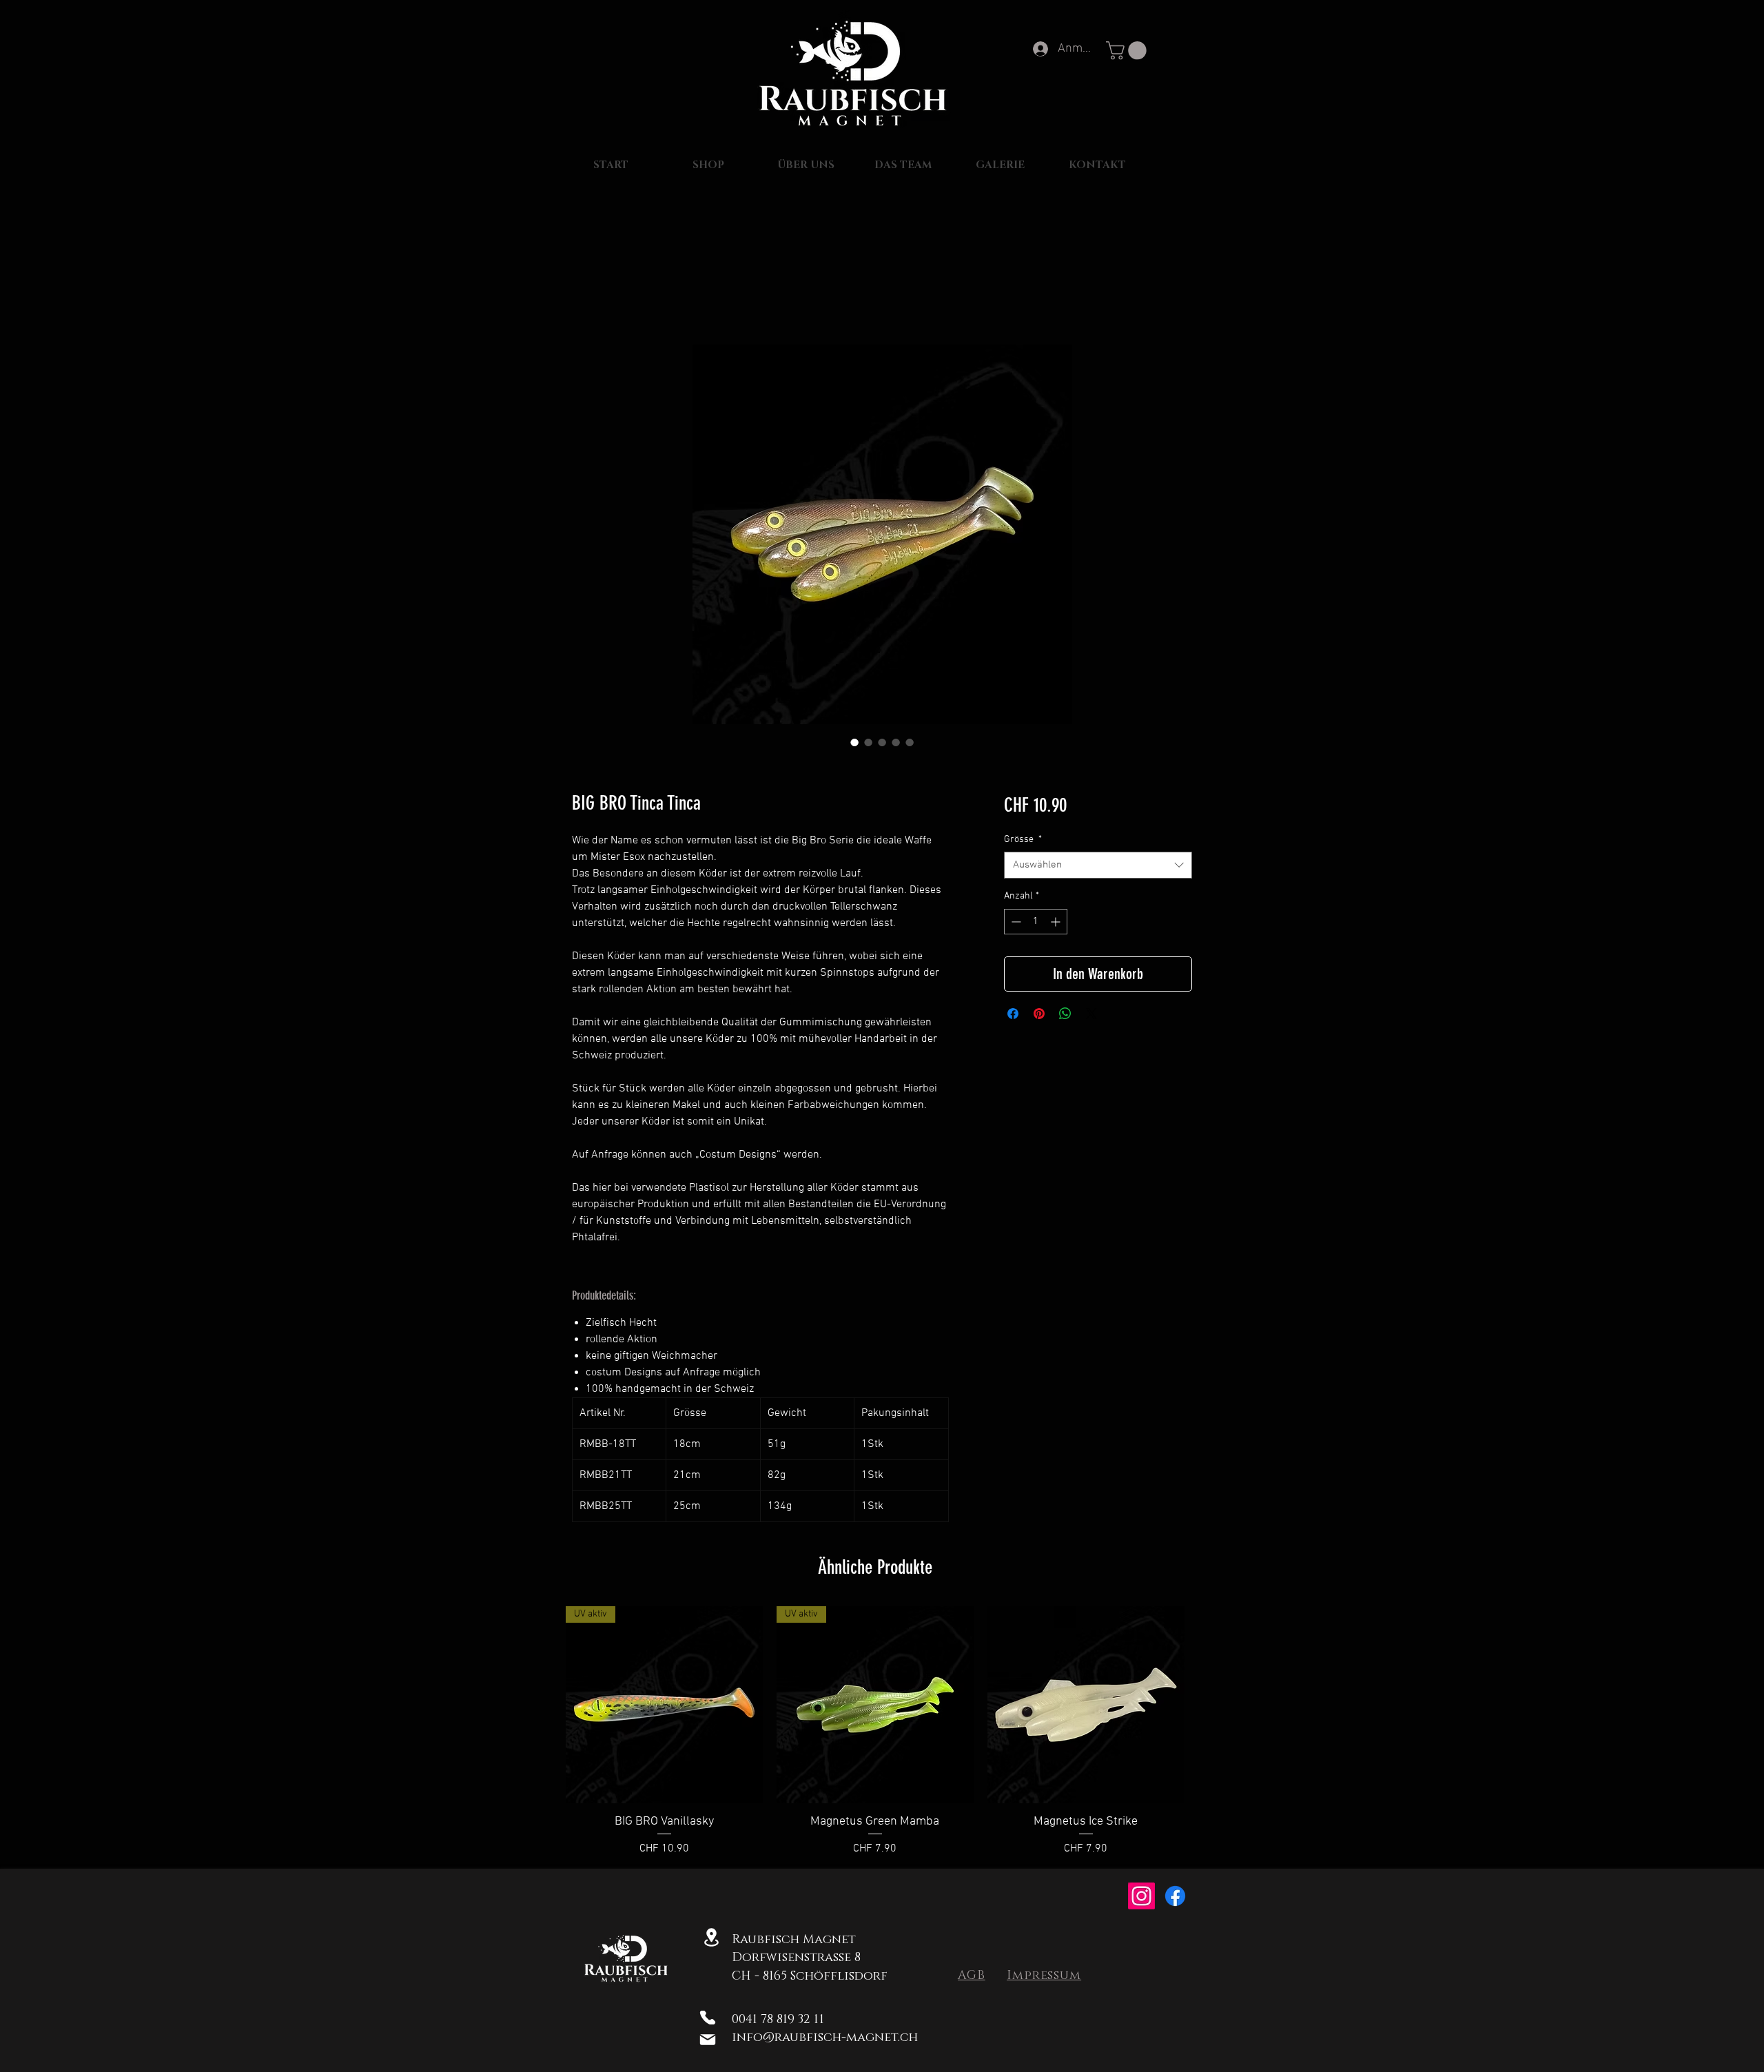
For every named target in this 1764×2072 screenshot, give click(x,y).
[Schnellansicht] (1086, 1705)
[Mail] (707, 2040)
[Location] (711, 1937)
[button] (1128, 51)
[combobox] (1098, 865)
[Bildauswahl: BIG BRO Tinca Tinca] (854, 742)
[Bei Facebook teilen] (1013, 1014)
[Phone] (707, 2018)
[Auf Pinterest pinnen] (1039, 1014)
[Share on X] (1091, 1014)
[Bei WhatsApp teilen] (1065, 1014)
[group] (875, 1732)
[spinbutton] (1036, 922)
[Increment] (1057, 922)
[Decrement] (1015, 922)
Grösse (1023, 840)
